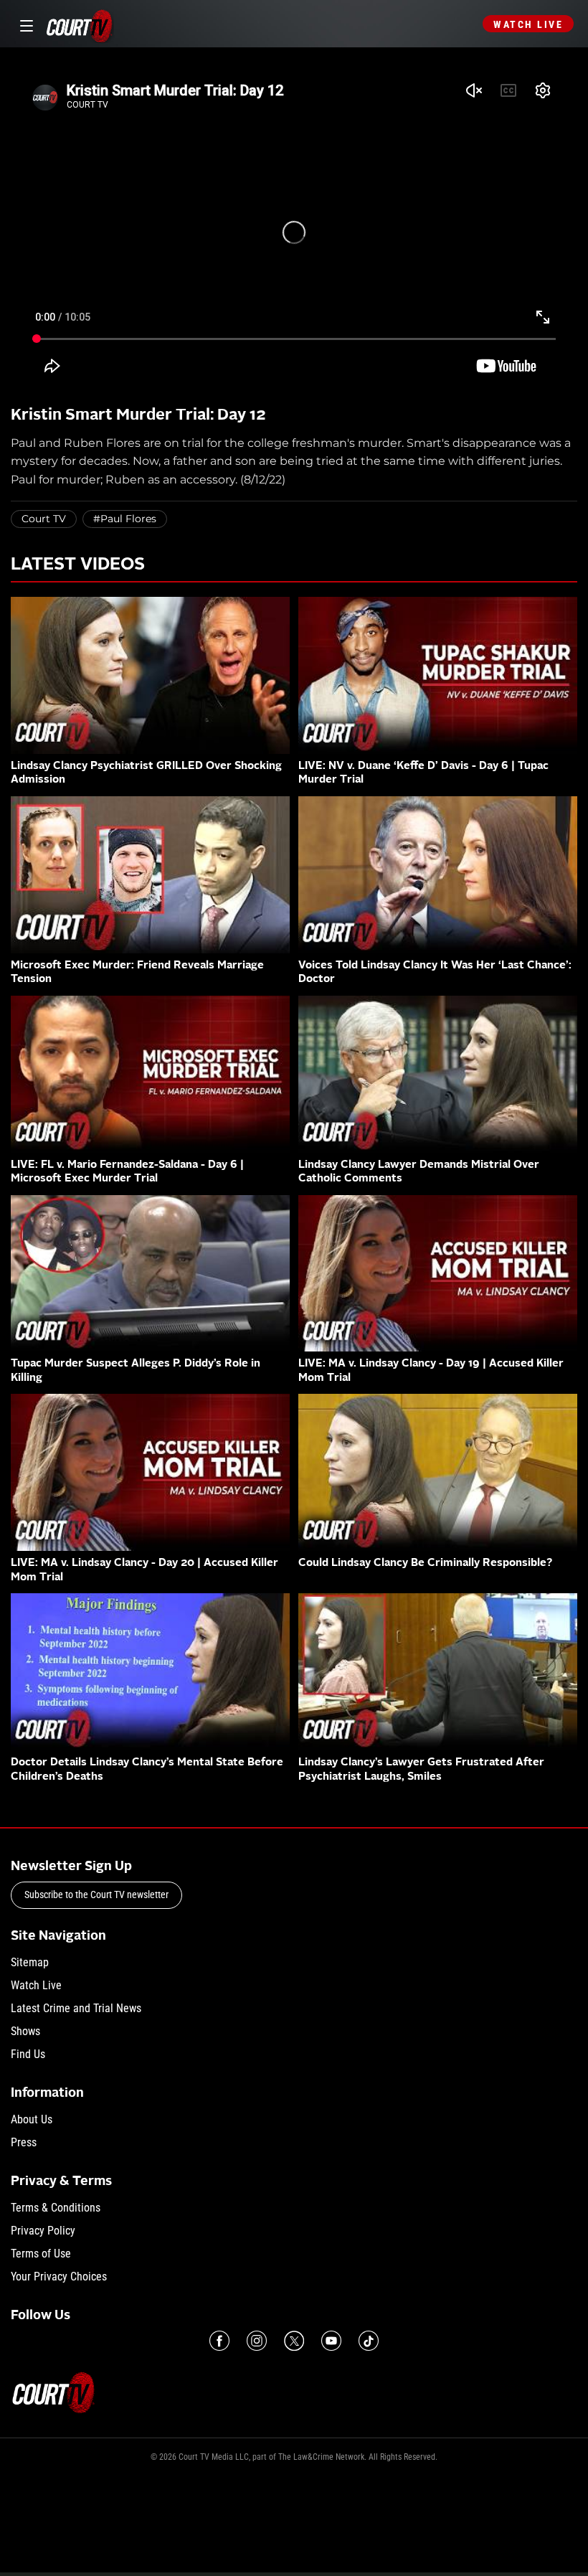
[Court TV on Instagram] (257, 2341)
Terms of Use (41, 2254)
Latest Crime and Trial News (76, 2008)
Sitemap (30, 1962)
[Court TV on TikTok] (369, 2341)
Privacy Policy (43, 2231)
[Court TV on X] (294, 2341)
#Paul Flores (125, 519)
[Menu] (24, 24)
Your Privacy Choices (59, 2277)
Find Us (28, 2054)
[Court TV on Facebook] (219, 2341)
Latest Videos (78, 565)
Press (24, 2142)
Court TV (44, 519)
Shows (25, 2031)
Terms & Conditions (56, 2208)
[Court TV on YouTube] (331, 2341)
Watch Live (528, 24)
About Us (32, 2119)
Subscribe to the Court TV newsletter (96, 1895)
